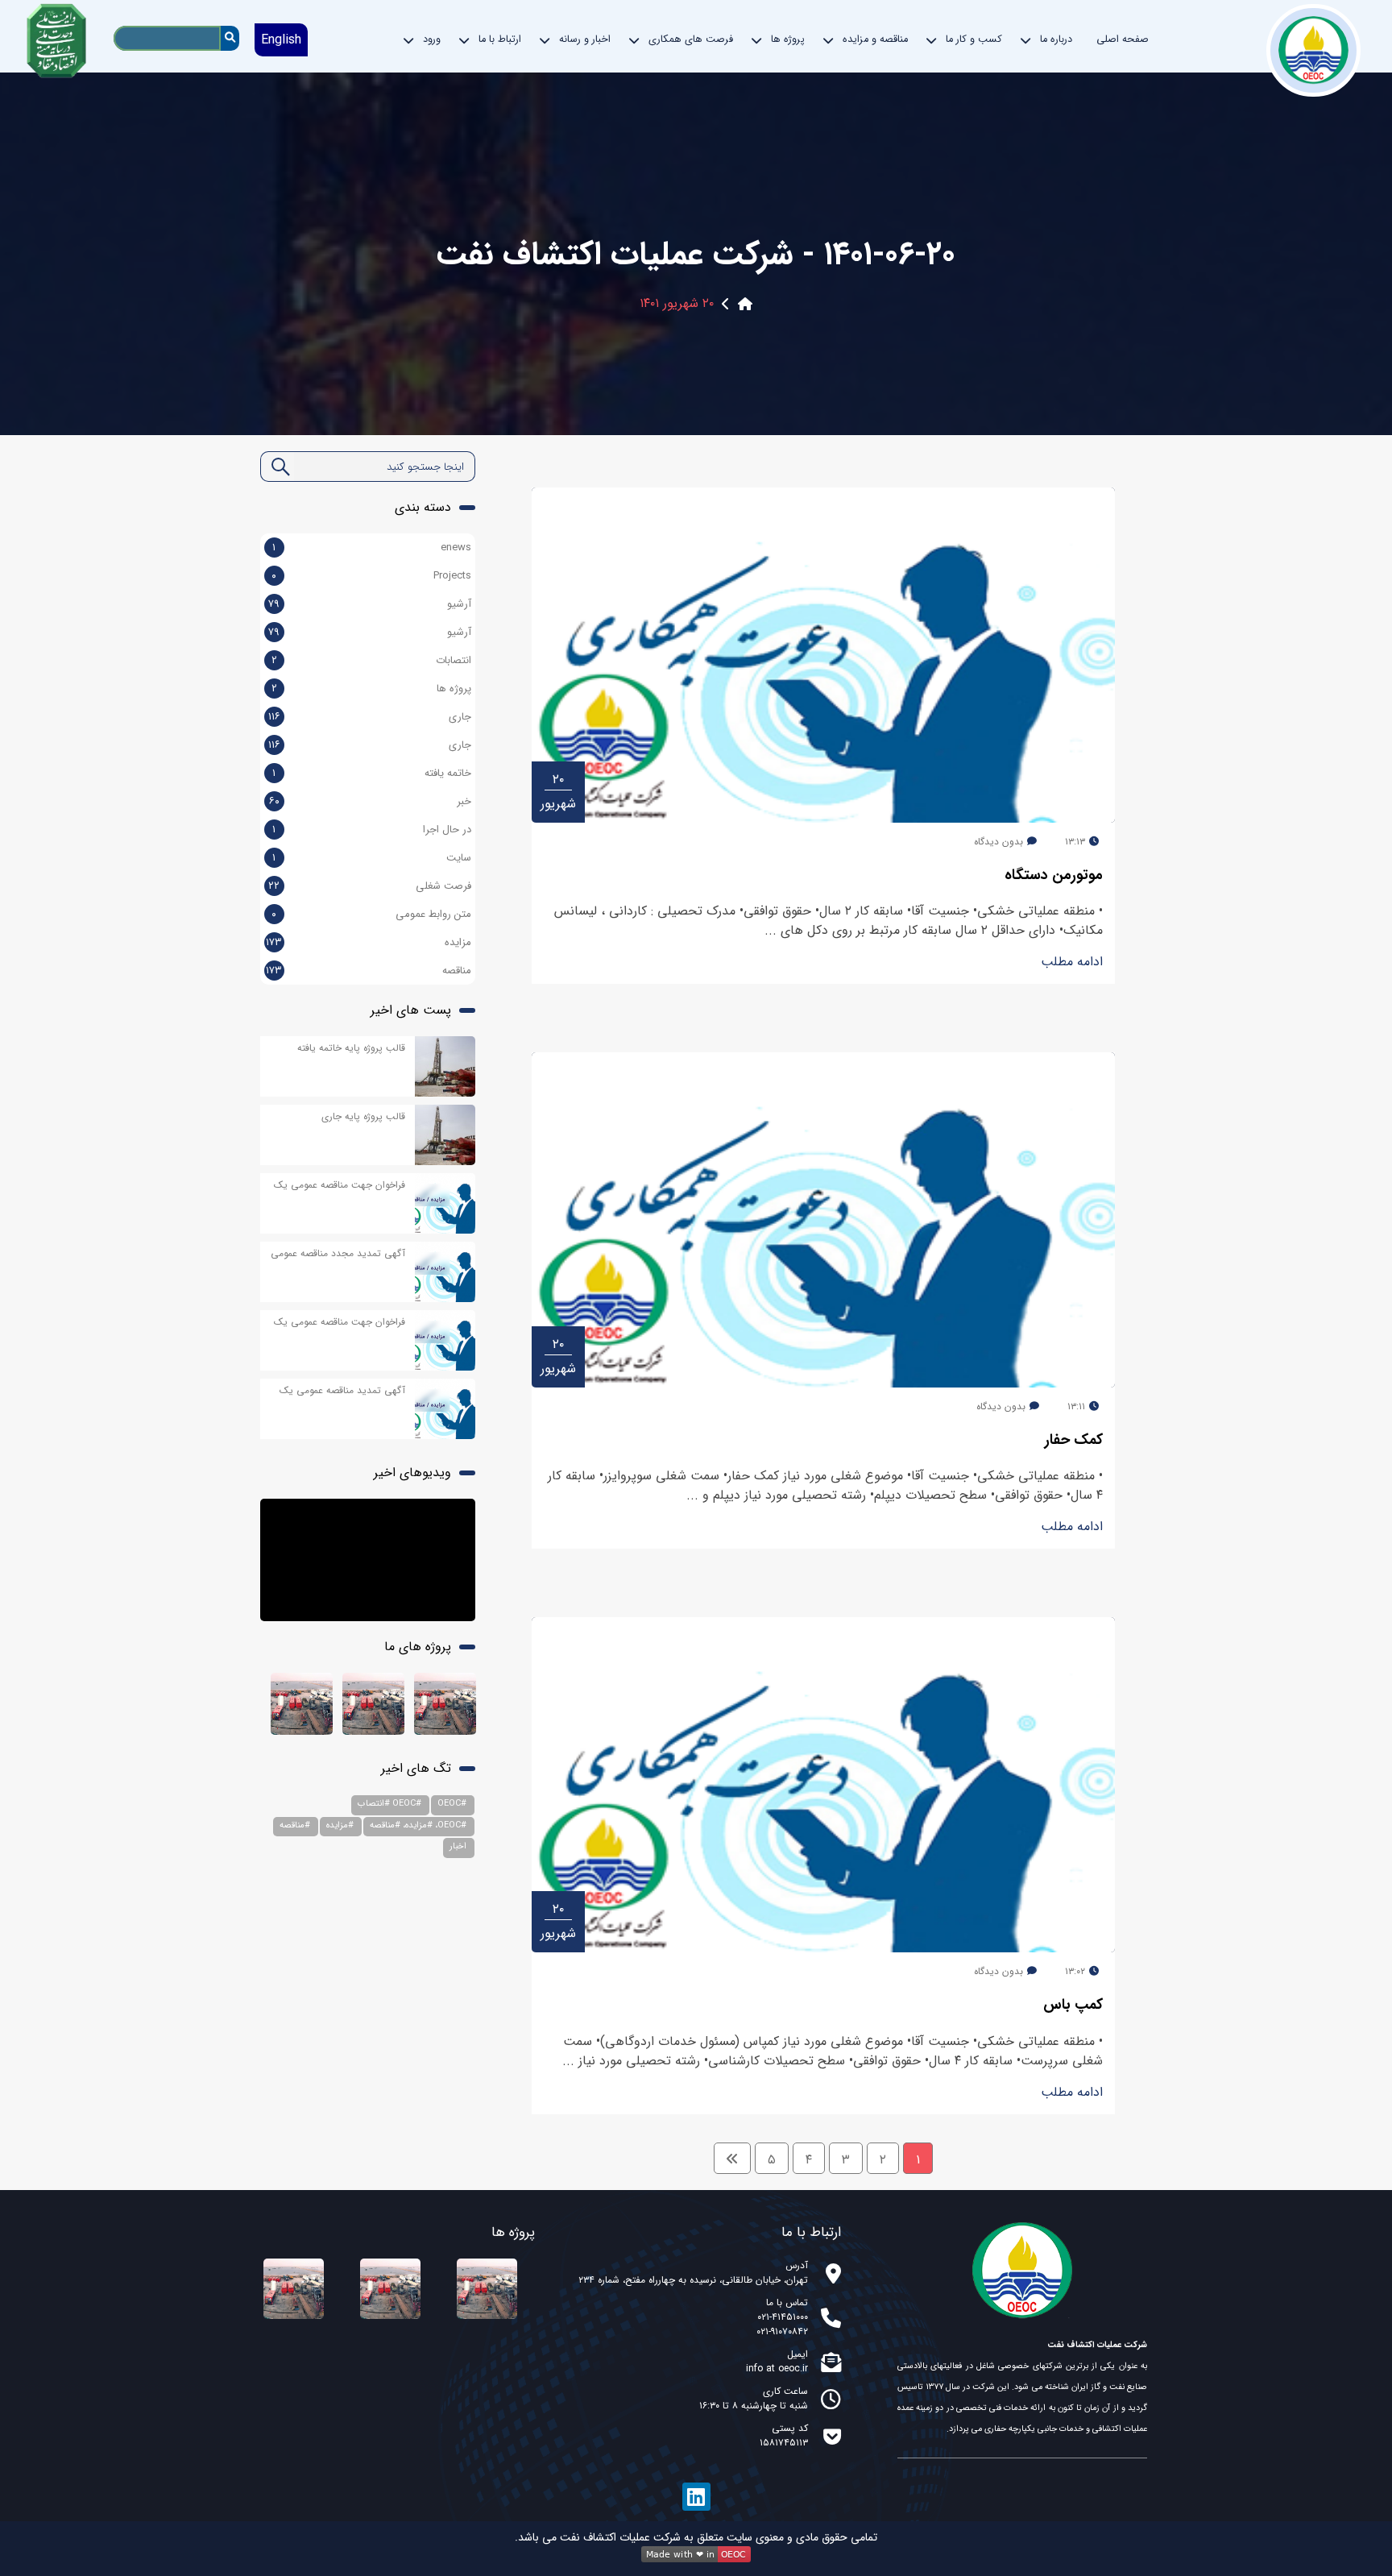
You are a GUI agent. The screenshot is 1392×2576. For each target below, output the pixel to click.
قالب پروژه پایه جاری (363, 1116)
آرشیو (459, 604)
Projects (452, 576)
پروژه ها (454, 689)
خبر (464, 802)
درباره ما (1056, 39)
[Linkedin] (696, 2497)
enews (456, 548)
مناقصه (457, 971)
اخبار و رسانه (585, 39)
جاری (460, 717)
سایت (459, 858)
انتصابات (454, 661)
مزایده (458, 943)
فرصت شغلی (443, 886)
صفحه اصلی (1123, 39)
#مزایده (340, 1825)
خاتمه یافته (448, 774)
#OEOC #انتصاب (389, 1804)
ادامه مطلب (1072, 962)
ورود (432, 39)
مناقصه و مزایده (875, 39)
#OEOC (452, 1804)
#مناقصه (295, 1825)
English (281, 40)
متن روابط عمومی (433, 915)
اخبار (458, 1846)
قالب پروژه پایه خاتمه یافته (351, 1048)
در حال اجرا (447, 830)
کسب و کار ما (974, 39)
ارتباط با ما (500, 39)
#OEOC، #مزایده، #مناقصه (418, 1825)
